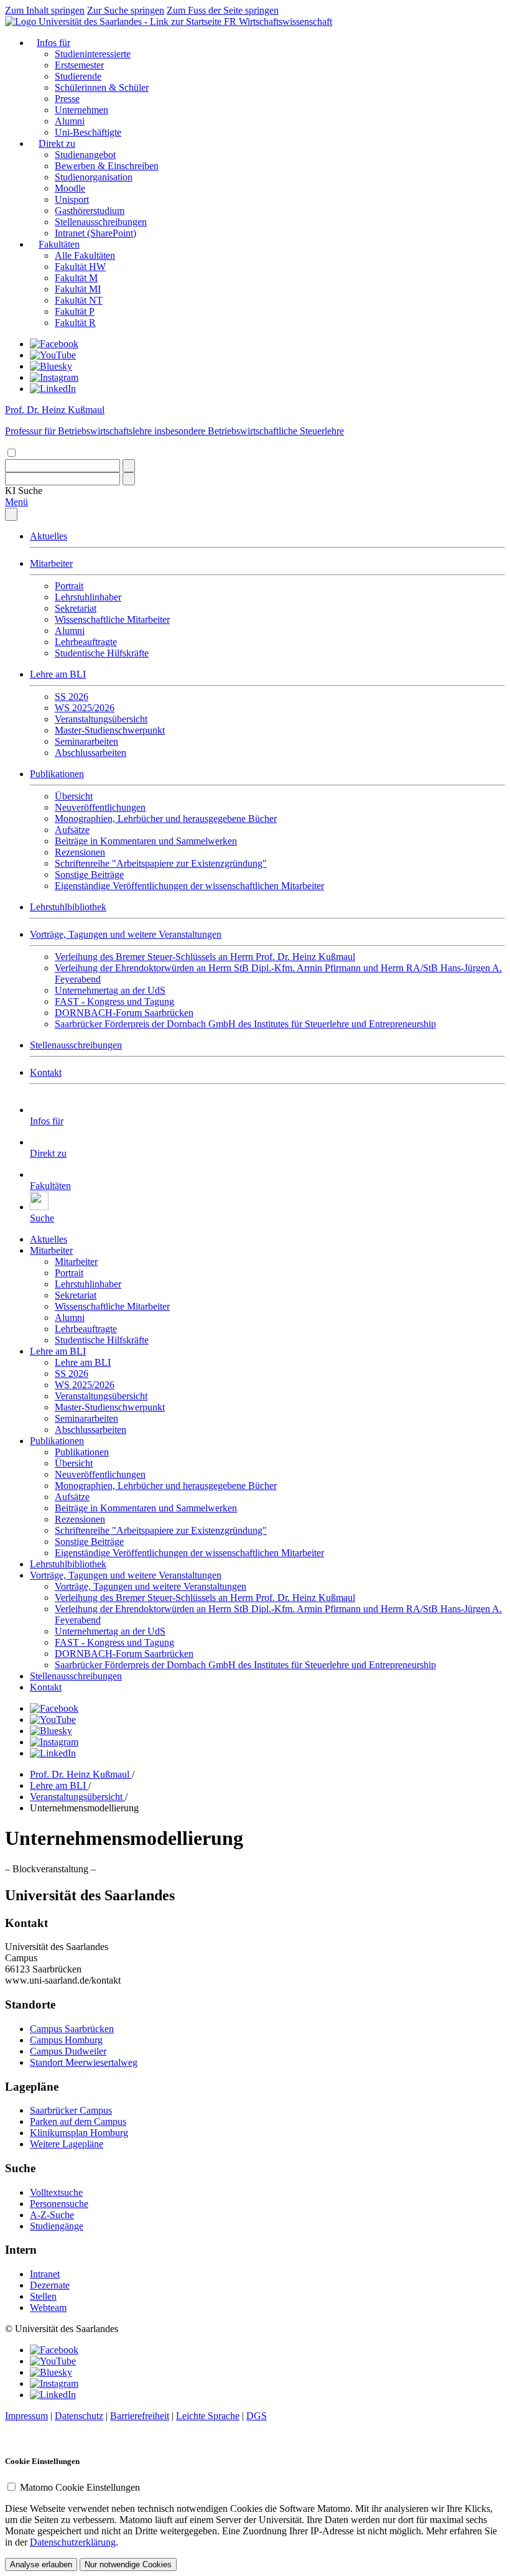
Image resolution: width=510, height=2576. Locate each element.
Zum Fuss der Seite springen (223, 10)
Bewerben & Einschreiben (107, 166)
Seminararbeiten (86, 741)
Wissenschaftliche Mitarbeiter (112, 619)
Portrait (69, 586)
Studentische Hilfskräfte (102, 653)
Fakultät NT (79, 300)
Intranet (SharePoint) (95, 233)
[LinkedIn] (53, 389)
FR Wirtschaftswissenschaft (278, 21)
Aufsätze (72, 830)
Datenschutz (79, 2416)
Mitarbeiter (51, 563)
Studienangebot (85, 155)
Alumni (70, 121)
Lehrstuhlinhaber (88, 597)
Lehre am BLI (58, 674)
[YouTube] (53, 355)
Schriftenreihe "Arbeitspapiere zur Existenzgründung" (161, 863)
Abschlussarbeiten (90, 753)
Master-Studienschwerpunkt (110, 730)
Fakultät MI (78, 289)
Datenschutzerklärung (73, 2542)
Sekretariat (76, 608)
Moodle (70, 188)
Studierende (78, 76)
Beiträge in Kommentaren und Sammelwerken (146, 841)
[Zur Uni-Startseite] (114, 21)
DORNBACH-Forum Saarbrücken (124, 1013)
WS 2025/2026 (85, 708)
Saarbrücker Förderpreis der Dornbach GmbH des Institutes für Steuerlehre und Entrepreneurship (245, 1024)
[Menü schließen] (11, 514)
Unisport (72, 199)
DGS (257, 2416)
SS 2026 (72, 697)
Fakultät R (75, 323)
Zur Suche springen (126, 10)
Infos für (53, 43)
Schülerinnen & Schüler (102, 87)
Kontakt (46, 1072)
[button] (24, 491)
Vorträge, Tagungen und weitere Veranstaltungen (126, 934)
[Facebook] (54, 344)
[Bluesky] (51, 366)
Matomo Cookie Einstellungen (80, 2487)
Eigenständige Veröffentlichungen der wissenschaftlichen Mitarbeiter (189, 886)
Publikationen (57, 774)
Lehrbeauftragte (86, 642)
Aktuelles (49, 536)
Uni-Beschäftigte (88, 132)
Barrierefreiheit (140, 2416)
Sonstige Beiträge (89, 875)
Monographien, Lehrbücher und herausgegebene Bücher (166, 819)
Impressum (26, 2416)
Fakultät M (76, 278)
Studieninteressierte (93, 54)
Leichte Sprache (208, 2416)
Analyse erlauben (41, 2564)
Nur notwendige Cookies (128, 2564)
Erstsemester (79, 65)
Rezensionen (80, 852)
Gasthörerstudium (90, 211)
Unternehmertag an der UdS (110, 990)
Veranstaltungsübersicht (101, 719)
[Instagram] (54, 377)
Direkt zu (57, 143)
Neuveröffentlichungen (100, 807)
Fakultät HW (80, 267)
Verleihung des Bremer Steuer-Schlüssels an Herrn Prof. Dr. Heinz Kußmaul (205, 957)
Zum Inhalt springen (45, 10)
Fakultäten (59, 244)
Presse (67, 99)
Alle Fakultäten (85, 255)
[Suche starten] (129, 466)
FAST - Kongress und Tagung (114, 1001)
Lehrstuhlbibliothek (68, 907)
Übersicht (74, 796)
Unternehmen (81, 110)
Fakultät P (75, 311)
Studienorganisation (94, 177)
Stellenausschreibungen (101, 222)
